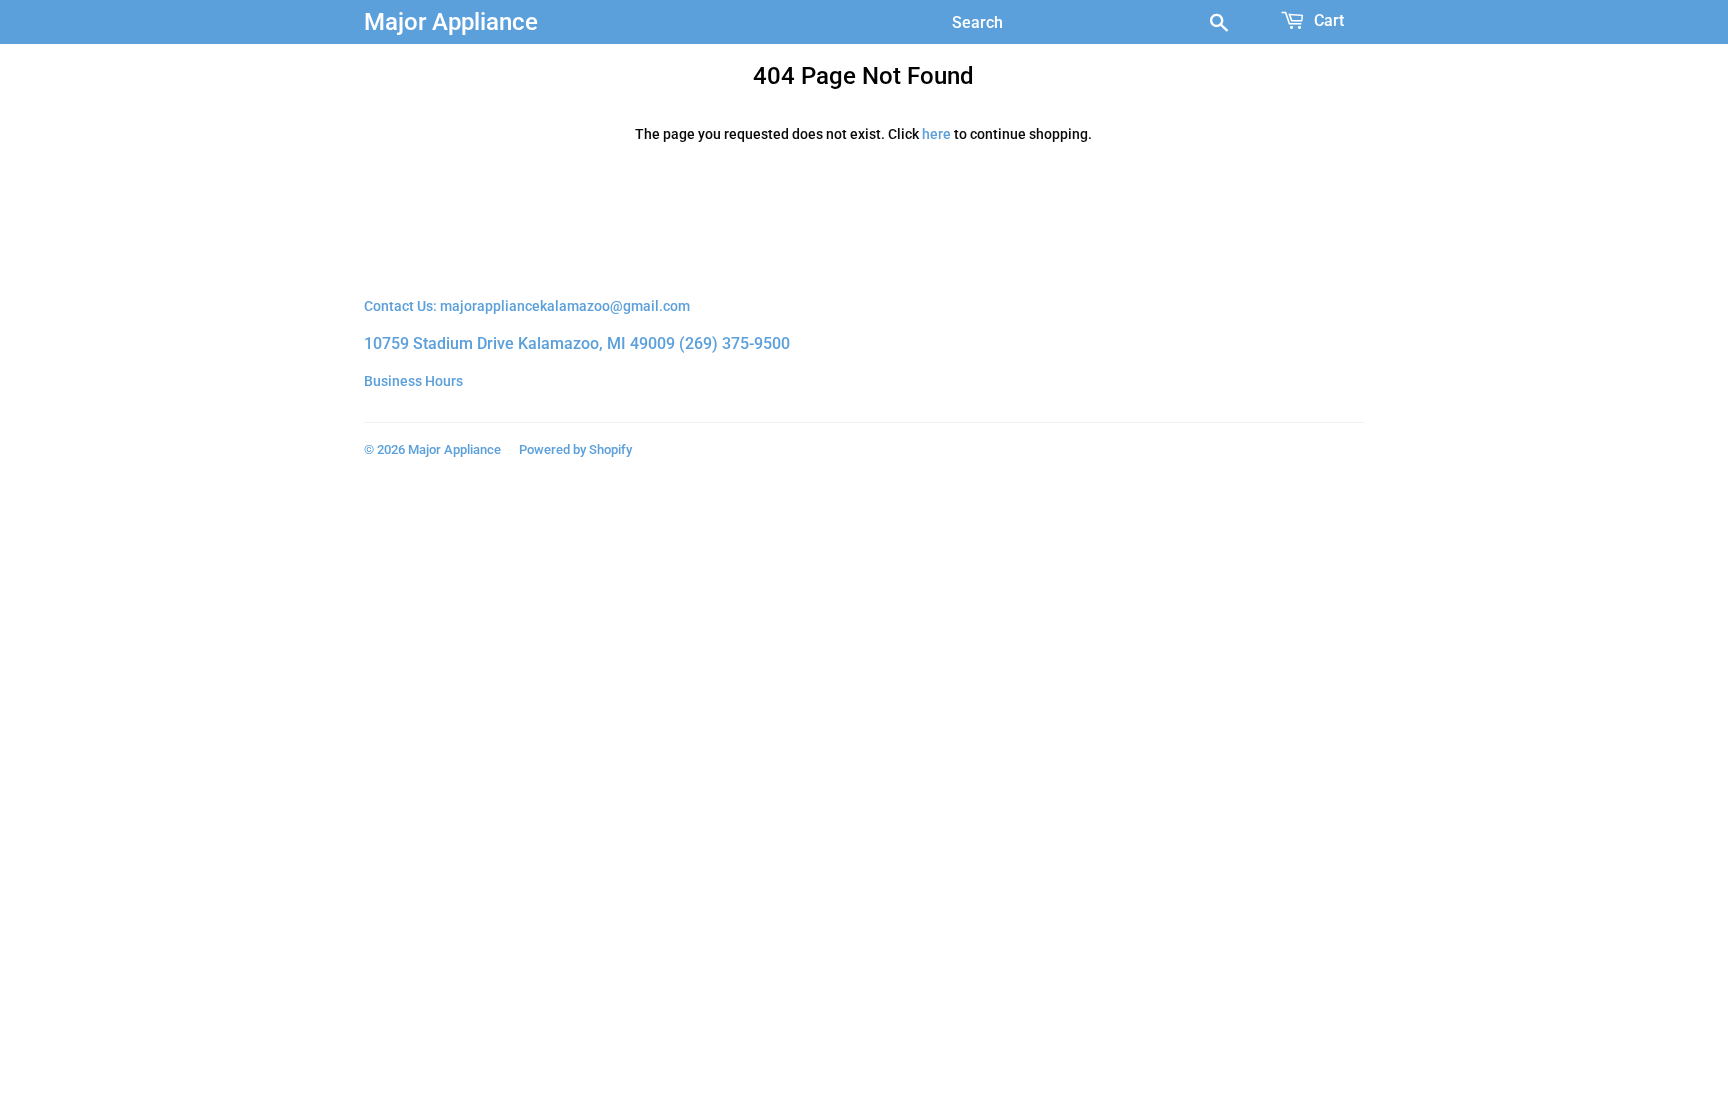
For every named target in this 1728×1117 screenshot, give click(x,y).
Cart (1327, 20)
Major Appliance (451, 21)
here (936, 134)
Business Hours (413, 381)
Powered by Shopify (575, 449)
